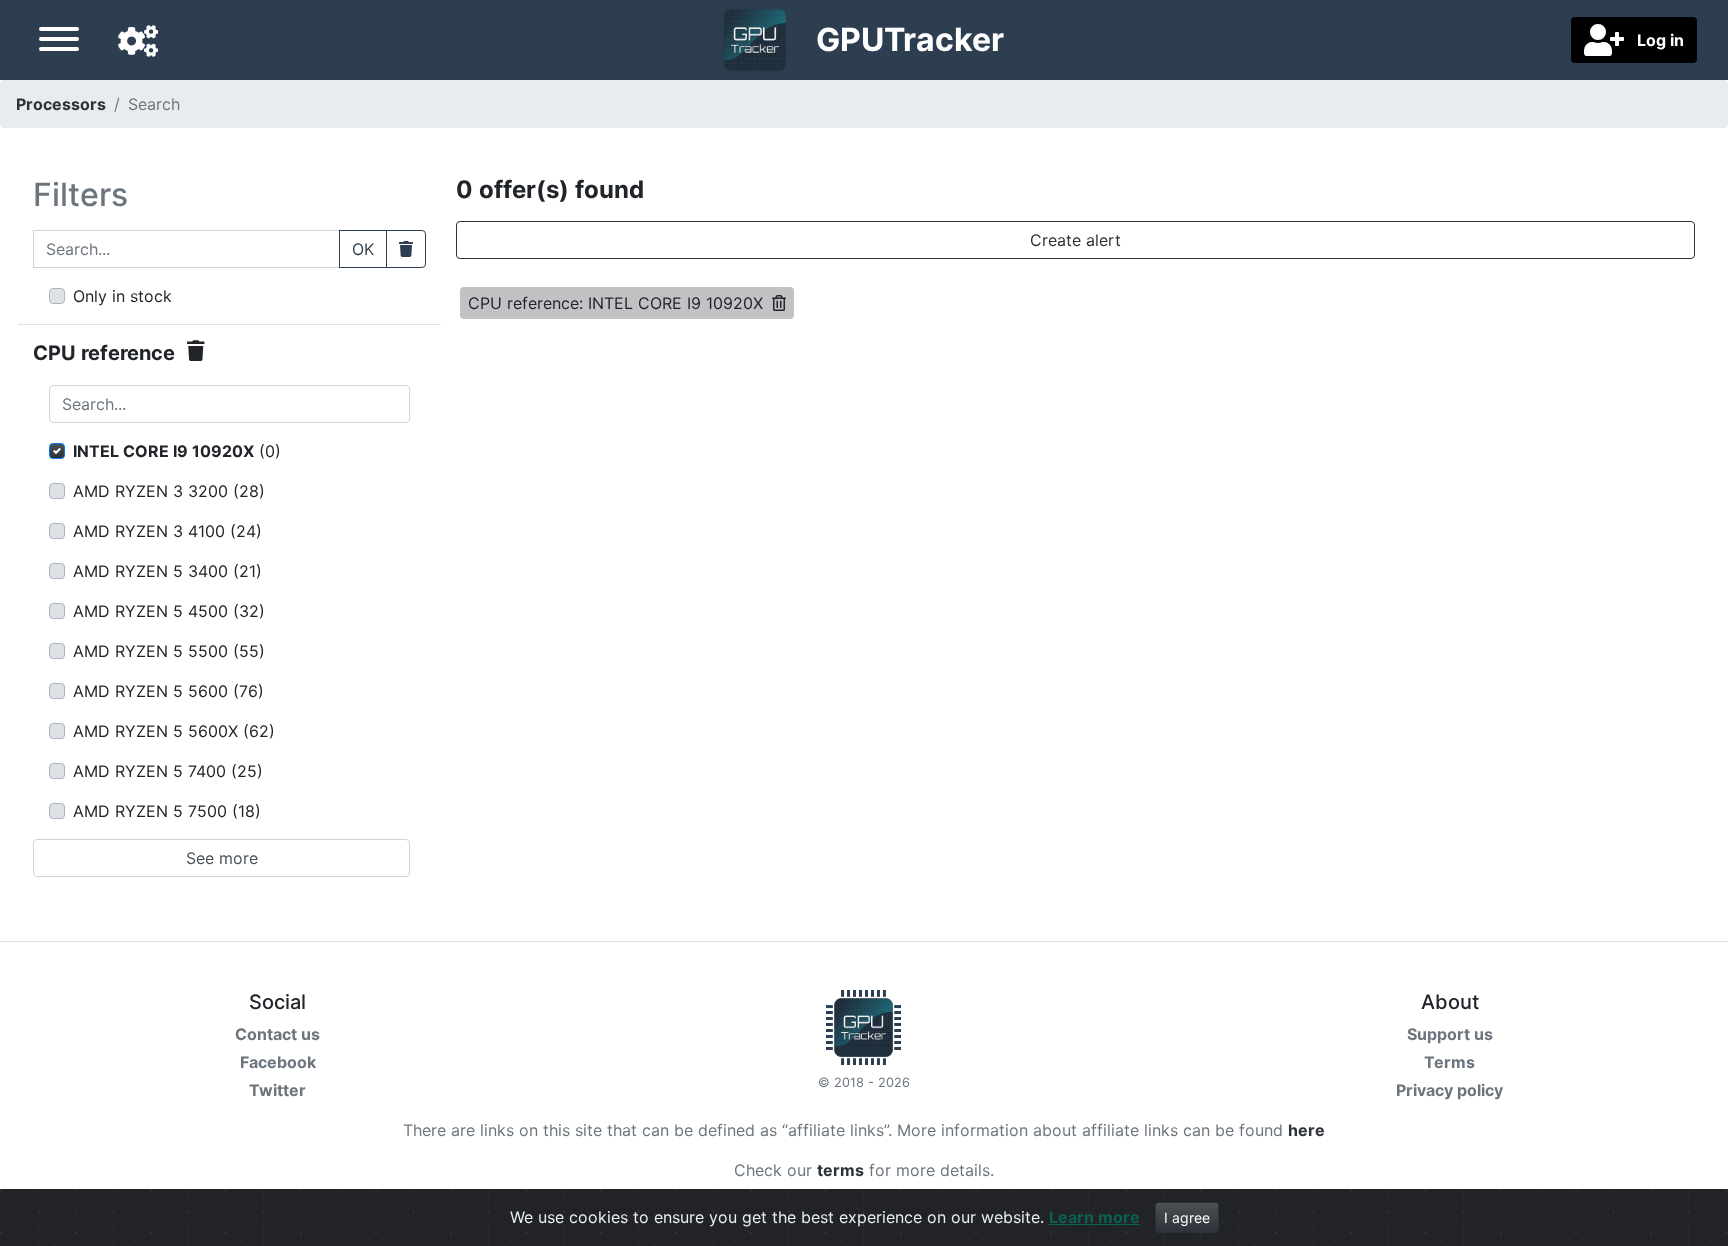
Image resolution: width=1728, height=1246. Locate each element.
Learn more (1094, 1217)
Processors (61, 104)
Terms (1449, 1062)
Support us (1450, 1034)
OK (363, 249)
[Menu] (59, 42)
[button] (138, 42)
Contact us (277, 1034)
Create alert (1075, 240)
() (177, 451)
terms (840, 1170)
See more (222, 858)
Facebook (278, 1062)
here (1306, 1130)
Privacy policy (1449, 1090)
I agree (1187, 1217)
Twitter (277, 1090)
